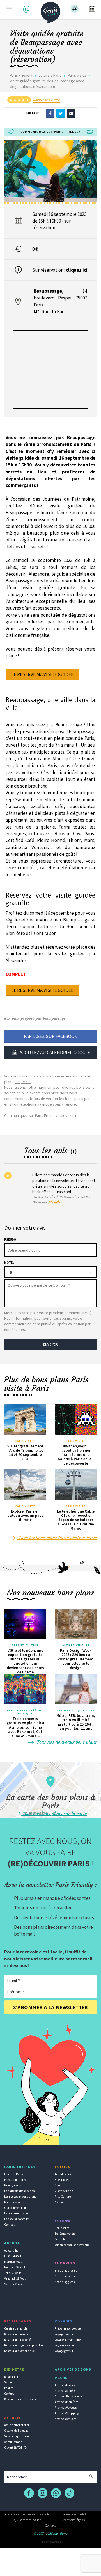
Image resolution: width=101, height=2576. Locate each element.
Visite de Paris (64, 2191)
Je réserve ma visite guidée (42, 674)
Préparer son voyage (68, 2328)
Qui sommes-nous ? (27, 2520)
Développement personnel (21, 2399)
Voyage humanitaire (68, 2340)
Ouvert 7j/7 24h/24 (16, 2447)
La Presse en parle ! (74, 2514)
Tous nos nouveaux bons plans (66, 1742)
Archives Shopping (67, 2413)
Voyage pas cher (65, 2334)
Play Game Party (15, 2180)
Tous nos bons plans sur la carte (54, 1813)
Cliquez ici (23, 1082)
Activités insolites (66, 2174)
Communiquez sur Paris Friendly (27, 2514)
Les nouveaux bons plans (20, 2197)
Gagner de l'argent (16, 2431)
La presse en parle (16, 2213)
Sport (58, 2185)
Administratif (13, 2442)
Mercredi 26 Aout (15, 2267)
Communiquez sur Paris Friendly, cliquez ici (40, 1115)
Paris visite (77, 75)
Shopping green (65, 2282)
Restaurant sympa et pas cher (24, 2345)
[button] (27, 9)
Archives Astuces (66, 2419)
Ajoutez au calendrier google (55, 1053)
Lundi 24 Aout (13, 2256)
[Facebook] (50, 113)
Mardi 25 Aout (13, 2262)
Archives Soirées (65, 2391)
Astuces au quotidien (76, 1710)
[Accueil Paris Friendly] (50, 11)
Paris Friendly (21, 75)
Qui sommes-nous (16, 2208)
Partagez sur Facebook (50, 1036)
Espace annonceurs (17, 2219)
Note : (9, 1262)
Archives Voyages (66, 2408)
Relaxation (11, 2377)
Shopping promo (66, 2276)
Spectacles (62, 2180)
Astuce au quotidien (17, 2425)
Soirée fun (61, 2239)
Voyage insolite (64, 2345)
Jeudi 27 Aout (13, 2273)
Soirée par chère (65, 2234)
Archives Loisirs (65, 2385)
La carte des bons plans (19, 2191)
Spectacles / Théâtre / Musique (25, 1712)
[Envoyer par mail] (71, 113)
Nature (59, 2202)
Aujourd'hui (12, 2250)
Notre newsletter (15, 2202)
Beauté (9, 2388)
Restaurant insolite (17, 2334)
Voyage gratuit (64, 2351)
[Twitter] (61, 113)
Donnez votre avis (46, 100)
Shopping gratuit (66, 2271)
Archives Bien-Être (66, 2402)
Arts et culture (25, 1645)
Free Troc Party (14, 2174)
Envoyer (50, 1344)
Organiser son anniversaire (72, 2245)
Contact (9, 2225)
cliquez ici (77, 270)
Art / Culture (63, 2197)
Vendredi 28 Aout (15, 2278)
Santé (8, 2382)
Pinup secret (50, 2542)
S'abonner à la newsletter (50, 2008)
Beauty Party (12, 2185)
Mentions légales (74, 2520)
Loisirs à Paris (50, 75)
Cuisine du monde (16, 2328)
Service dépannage (16, 2436)
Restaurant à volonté (18, 2340)
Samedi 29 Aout (14, 2284)
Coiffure (9, 2394)
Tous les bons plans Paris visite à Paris (57, 1538)
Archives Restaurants (68, 2396)
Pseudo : (11, 1239)
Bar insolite (62, 2228)
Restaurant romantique (19, 2351)
